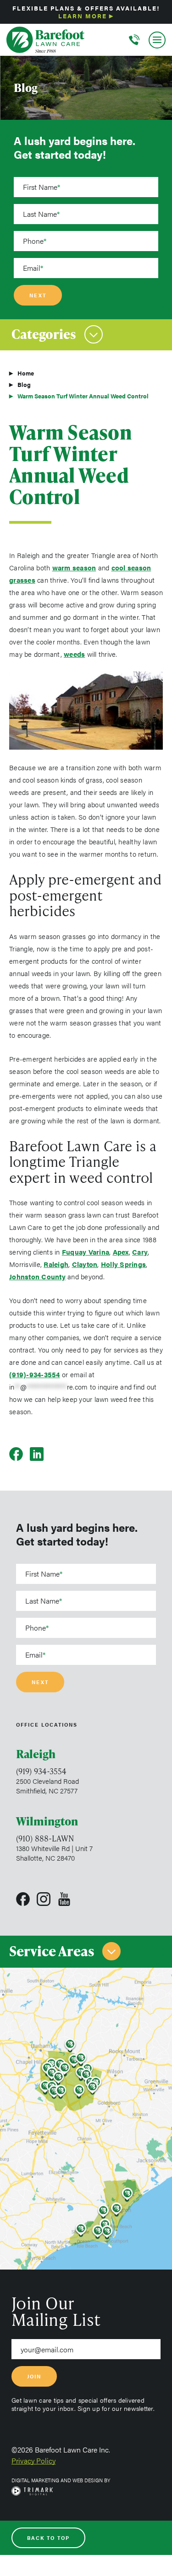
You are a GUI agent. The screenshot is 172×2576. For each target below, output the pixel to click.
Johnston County (37, 1276)
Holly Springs (123, 1264)
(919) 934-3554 (41, 1771)
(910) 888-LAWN (45, 1838)
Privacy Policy (33, 2461)
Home (26, 373)
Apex (121, 1252)
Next (38, 295)
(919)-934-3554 (35, 1374)
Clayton (85, 1264)
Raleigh (56, 1264)
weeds (74, 654)
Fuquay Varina (86, 1252)
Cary (140, 1252)
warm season (74, 567)
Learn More (83, 16)
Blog (24, 384)
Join (34, 2376)
